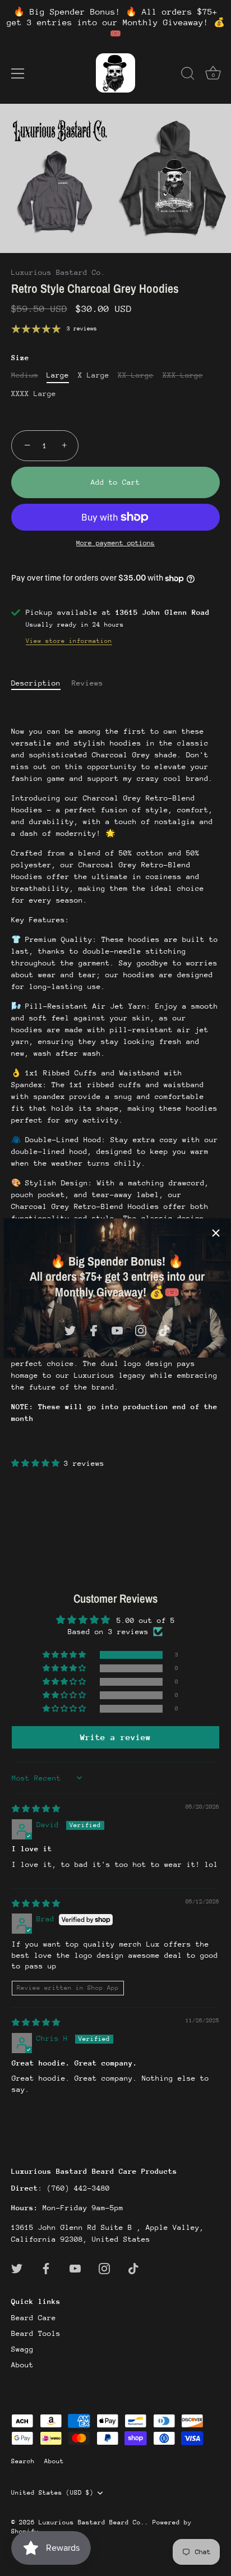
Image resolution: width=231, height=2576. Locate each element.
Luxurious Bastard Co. (58, 272)
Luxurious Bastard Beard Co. (92, 2522)
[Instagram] (141, 1330)
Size (20, 358)
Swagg (22, 2349)
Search (23, 2461)
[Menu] (18, 73)
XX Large (136, 375)
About (22, 2365)
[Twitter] (70, 1330)
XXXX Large (34, 394)
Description (36, 683)
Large (58, 375)
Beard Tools (36, 2333)
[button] (38, 1463)
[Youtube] (117, 1330)
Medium (25, 375)
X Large (94, 375)
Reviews (87, 683)
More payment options (115, 543)
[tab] (41, 683)
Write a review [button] (115, 1737)
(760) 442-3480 (78, 2188)
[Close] (216, 1233)
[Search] (188, 75)
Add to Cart (115, 482)
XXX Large (183, 375)
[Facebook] (94, 1330)
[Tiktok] (164, 1330)
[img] (36, 1809)
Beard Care (34, 2318)
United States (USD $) (52, 2493)
